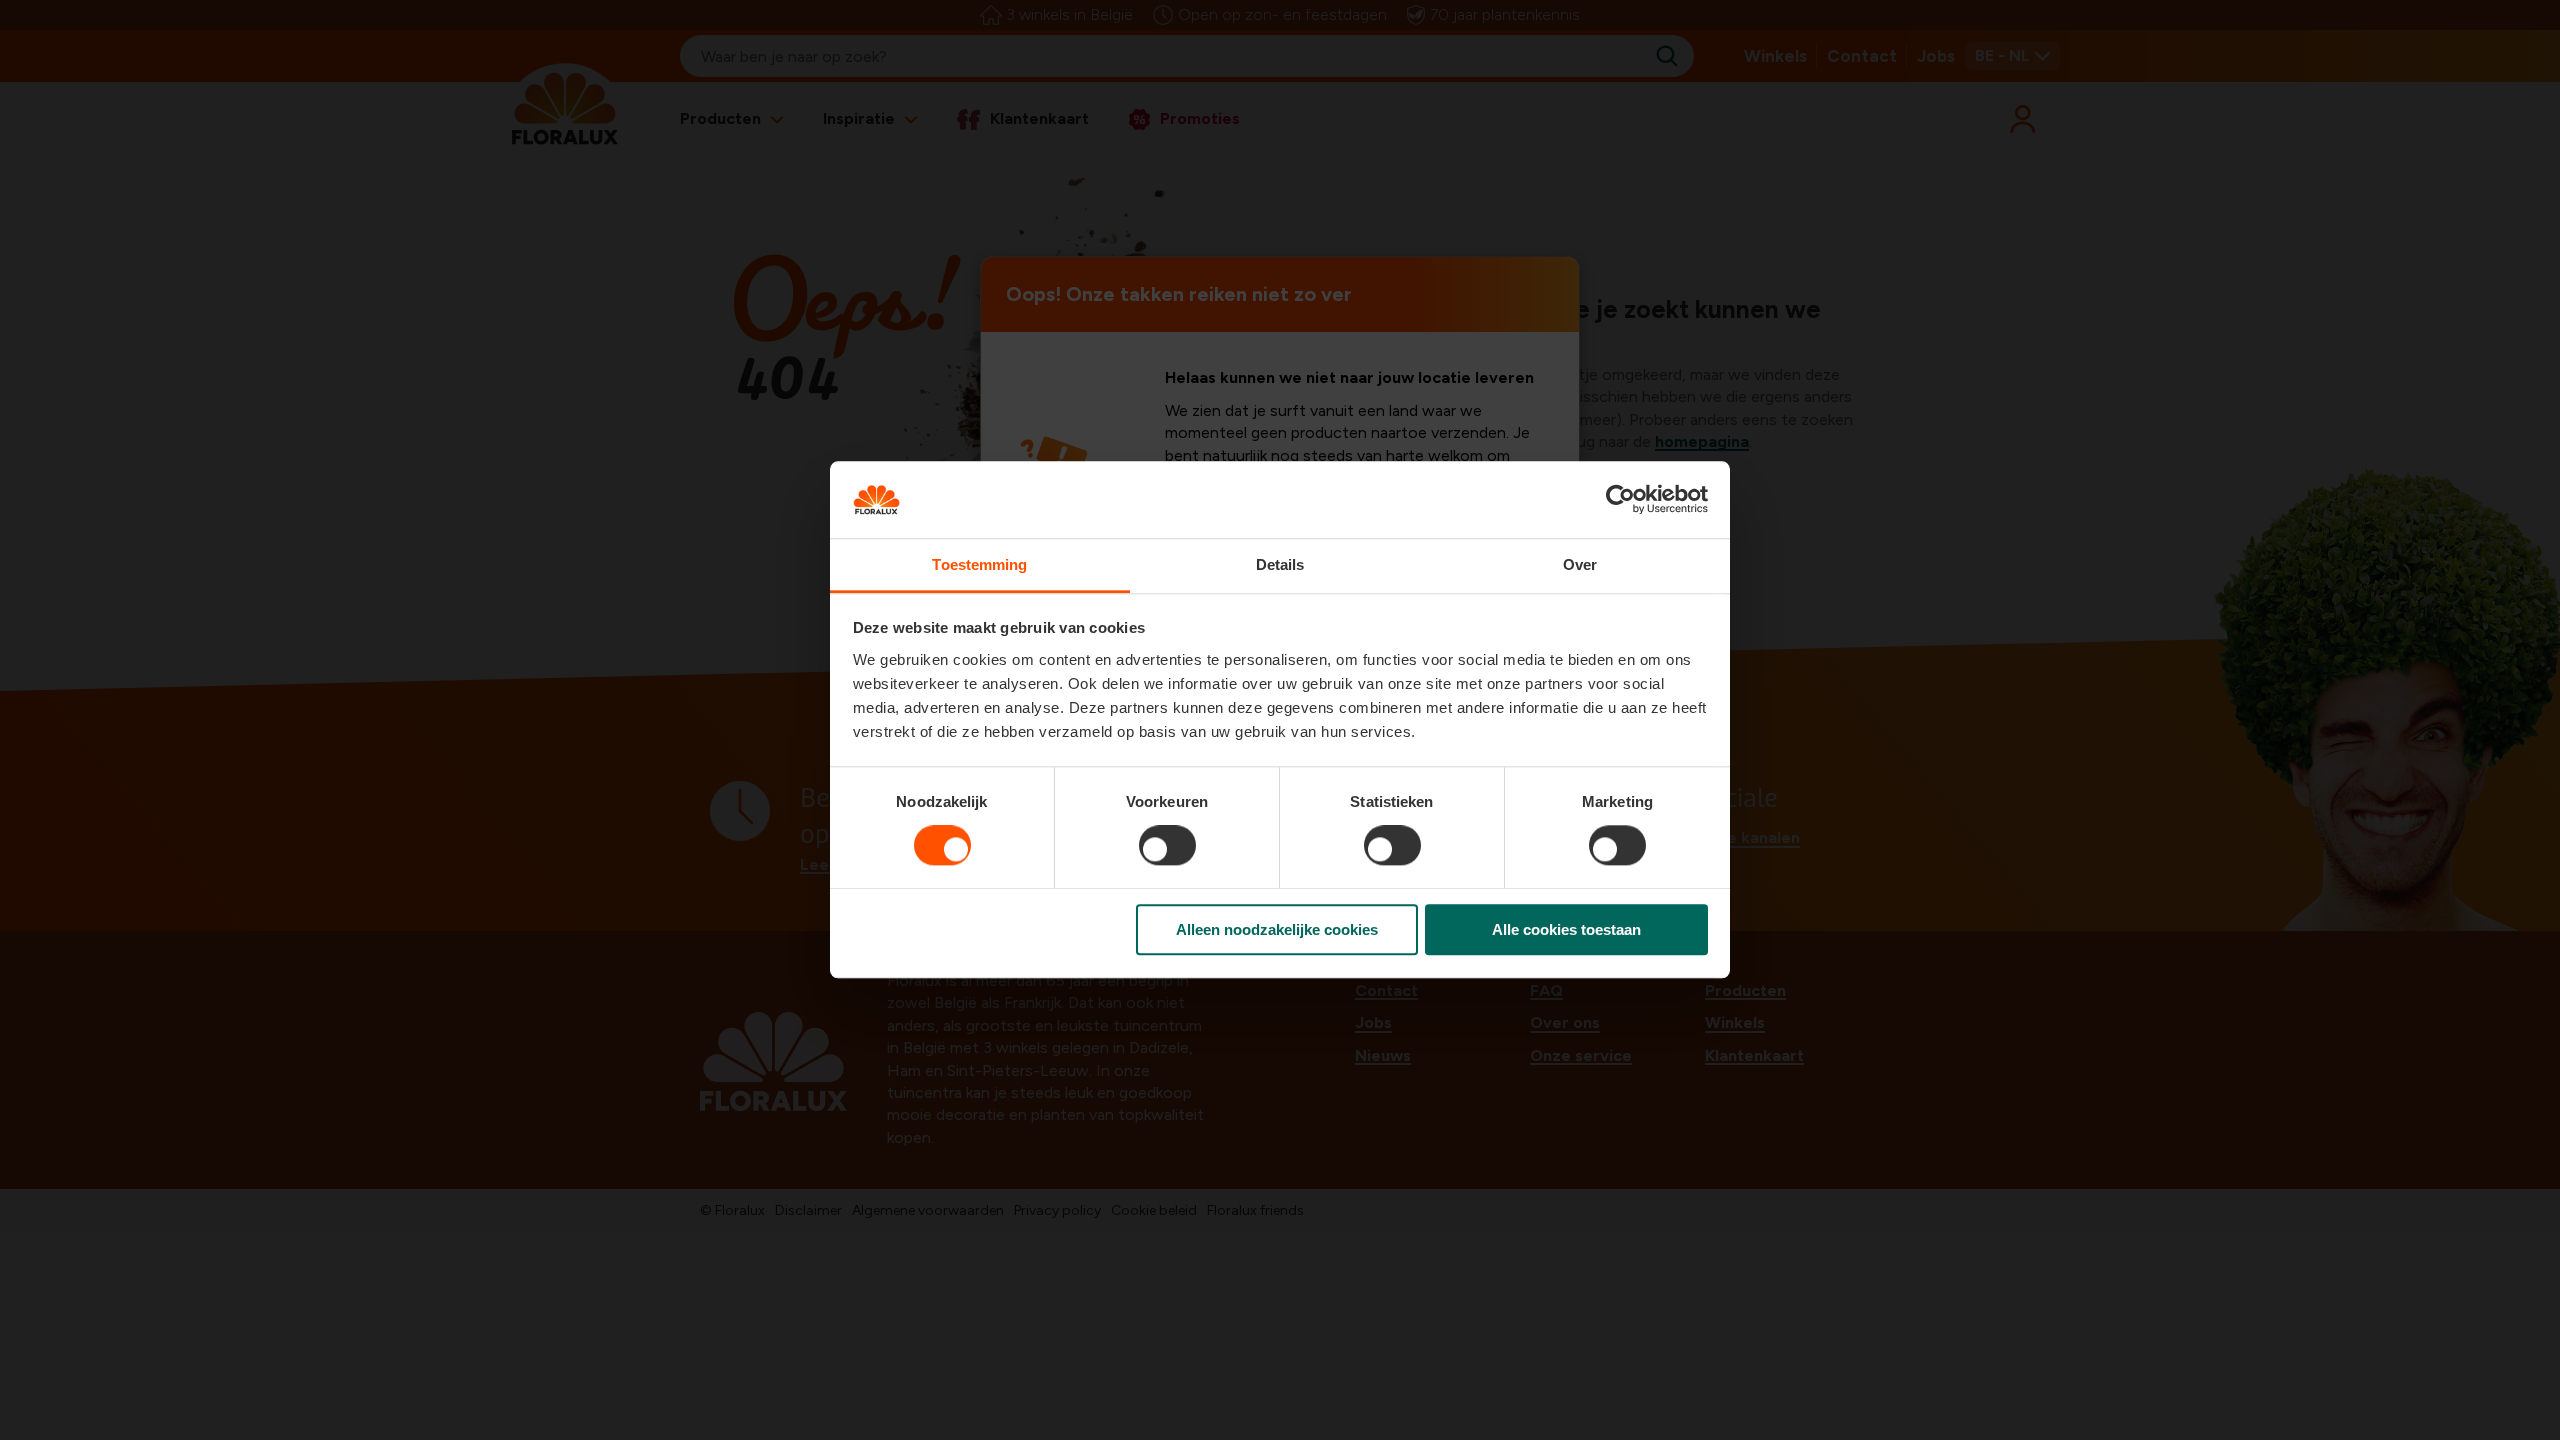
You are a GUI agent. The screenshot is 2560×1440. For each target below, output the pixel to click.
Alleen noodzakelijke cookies (1277, 929)
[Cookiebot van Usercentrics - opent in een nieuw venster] (1620, 500)
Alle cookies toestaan (1566, 929)
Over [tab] (1580, 564)
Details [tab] (1280, 564)
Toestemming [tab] (979, 564)
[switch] (1167, 845)
